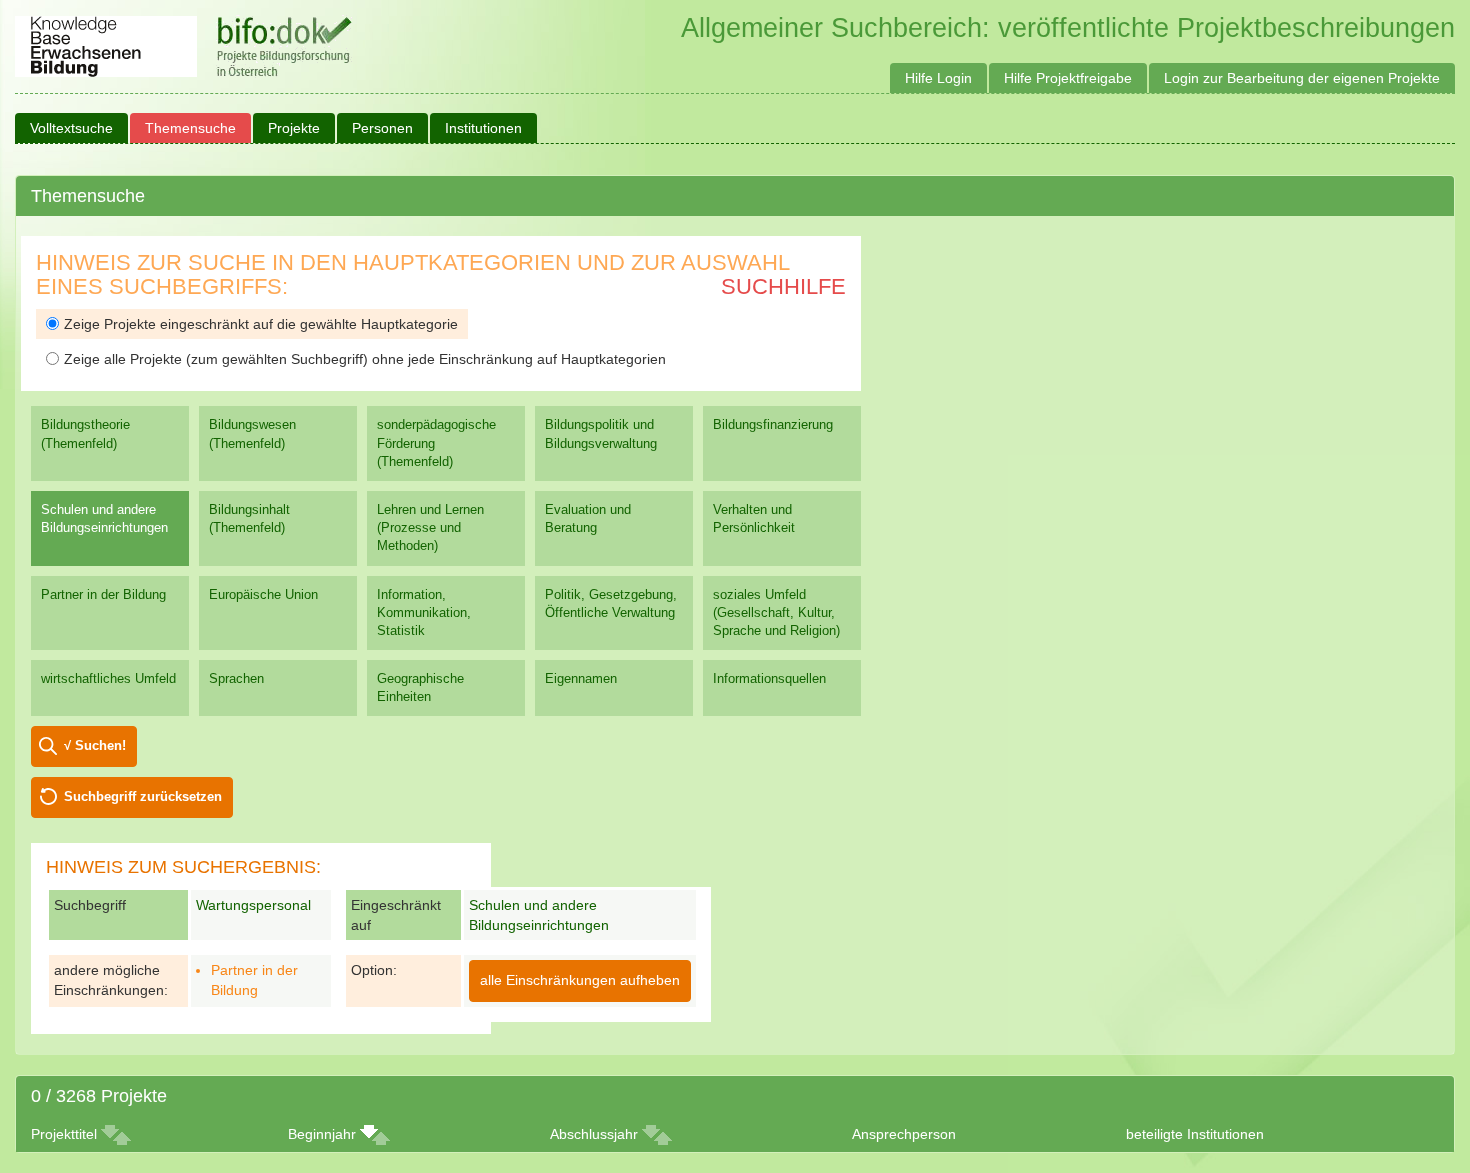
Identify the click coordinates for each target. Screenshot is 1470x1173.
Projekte (294, 128)
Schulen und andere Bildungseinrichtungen (104, 518)
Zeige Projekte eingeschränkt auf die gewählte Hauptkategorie (261, 324)
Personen (382, 128)
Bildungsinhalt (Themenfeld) (249, 518)
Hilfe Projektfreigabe (1068, 78)
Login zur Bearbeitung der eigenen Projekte (1302, 78)
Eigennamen (581, 678)
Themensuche (190, 128)
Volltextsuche (71, 128)
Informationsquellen (769, 678)
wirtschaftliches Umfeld (108, 678)
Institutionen (483, 128)
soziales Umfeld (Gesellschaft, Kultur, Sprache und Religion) (776, 612)
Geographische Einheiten (420, 687)
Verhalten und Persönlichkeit (754, 518)
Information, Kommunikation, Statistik (424, 612)
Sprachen (236, 678)
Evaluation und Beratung (588, 518)
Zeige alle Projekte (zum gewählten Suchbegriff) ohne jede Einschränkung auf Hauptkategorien (365, 359)
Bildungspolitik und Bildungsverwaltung (601, 433)
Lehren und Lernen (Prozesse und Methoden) (430, 527)
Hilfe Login (938, 78)
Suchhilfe (783, 286)
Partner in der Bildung (103, 594)
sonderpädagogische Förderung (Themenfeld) (436, 442)
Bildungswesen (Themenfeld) (252, 433)
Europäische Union (263, 594)
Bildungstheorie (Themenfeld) (85, 433)
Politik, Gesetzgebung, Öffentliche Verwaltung (611, 603)
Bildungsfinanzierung (773, 424)
